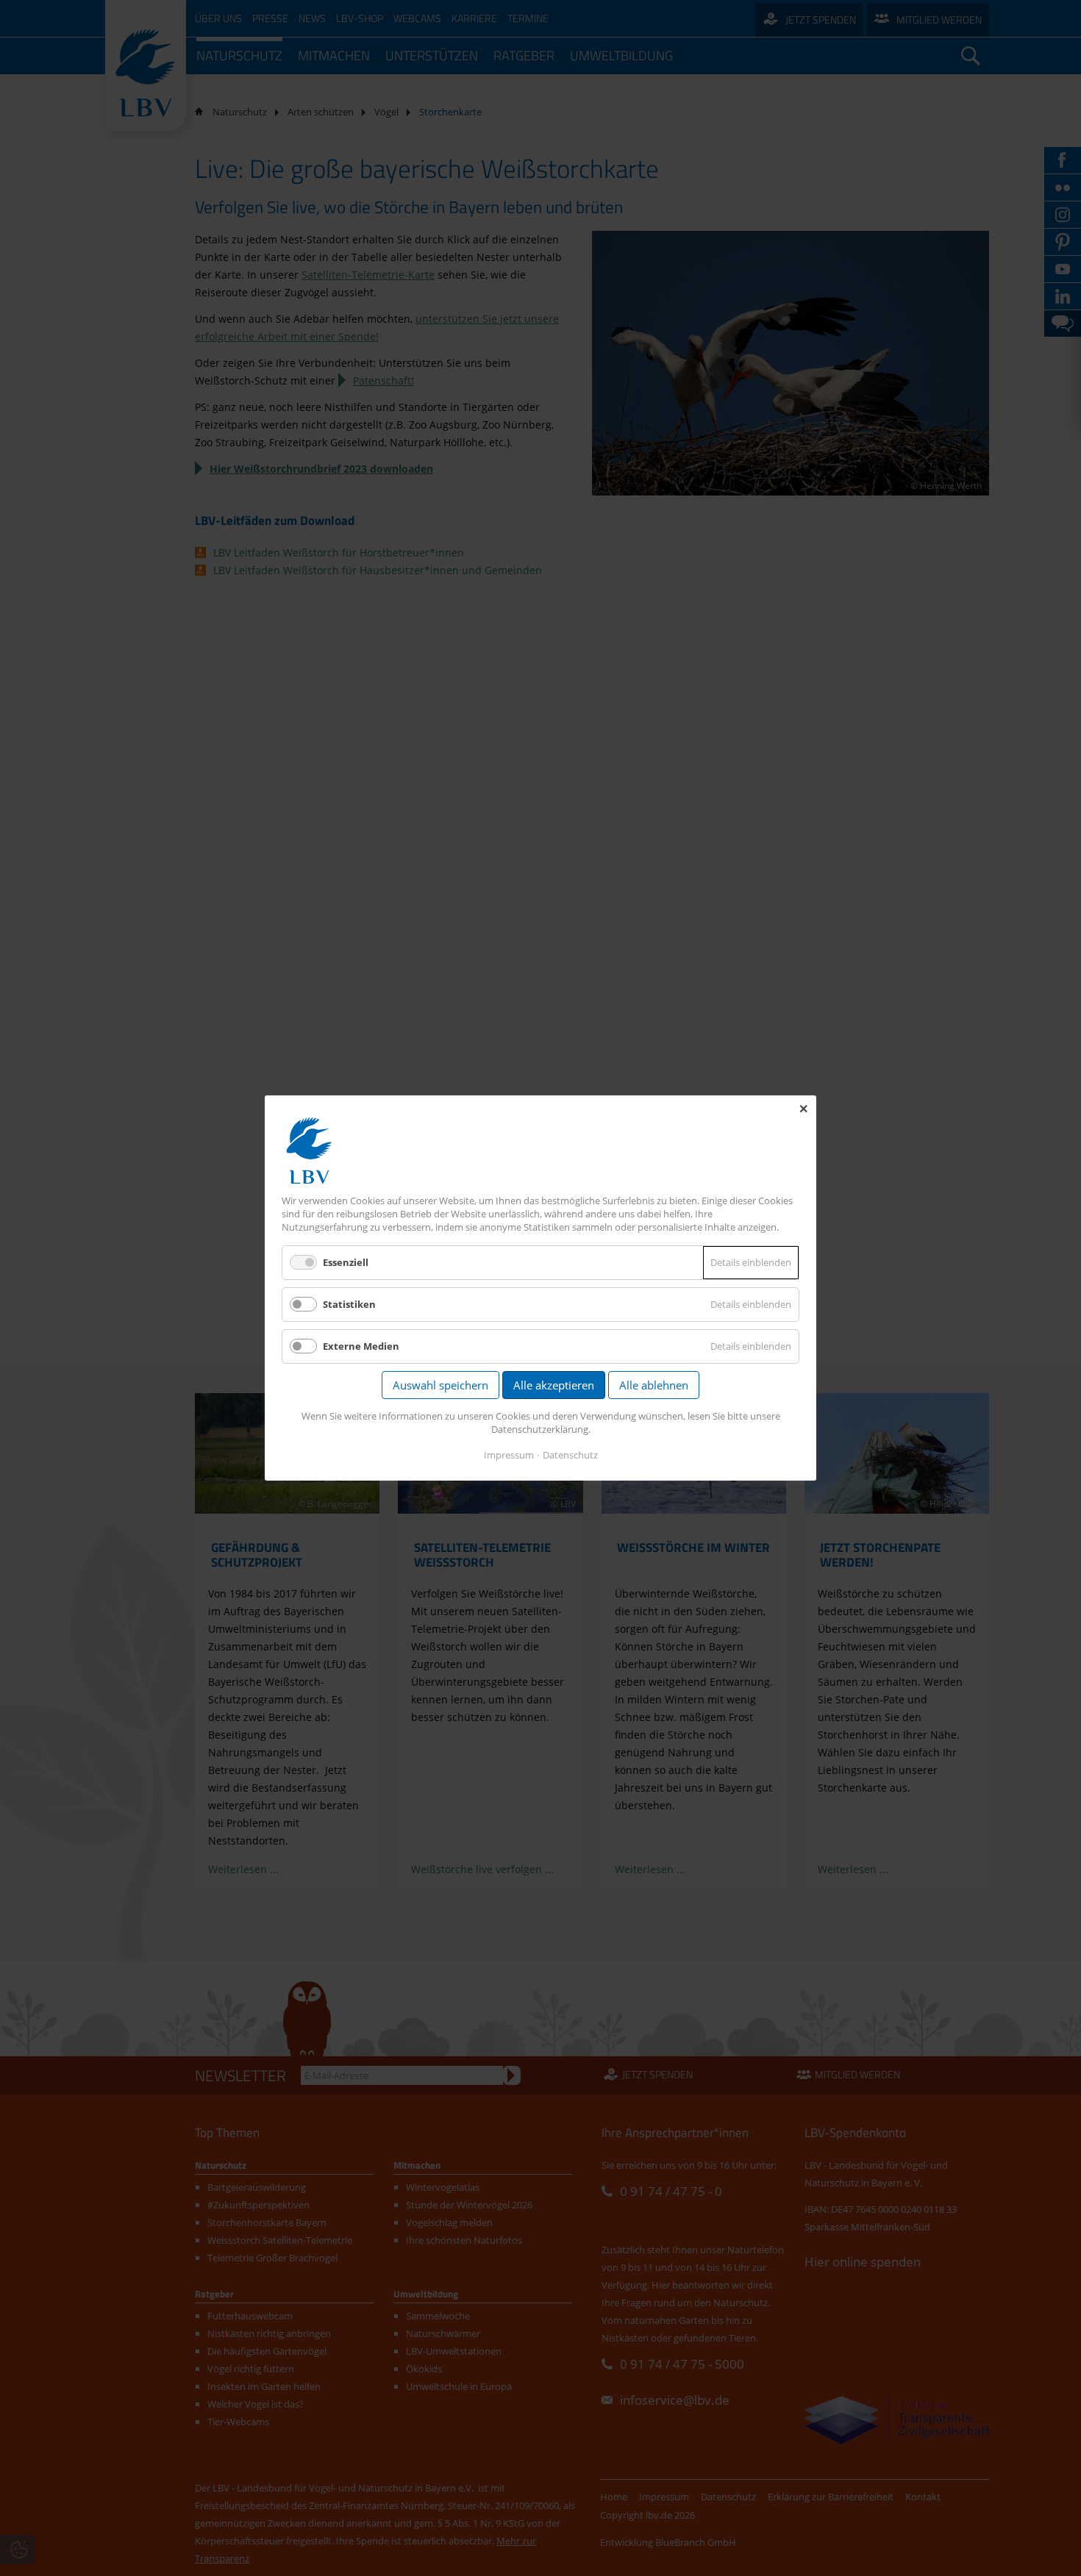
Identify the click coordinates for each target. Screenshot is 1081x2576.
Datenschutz (570, 1455)
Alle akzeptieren (554, 1385)
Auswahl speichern (440, 1385)
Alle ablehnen (654, 1385)
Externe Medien (361, 1346)
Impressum (509, 1455)
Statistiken (349, 1304)
